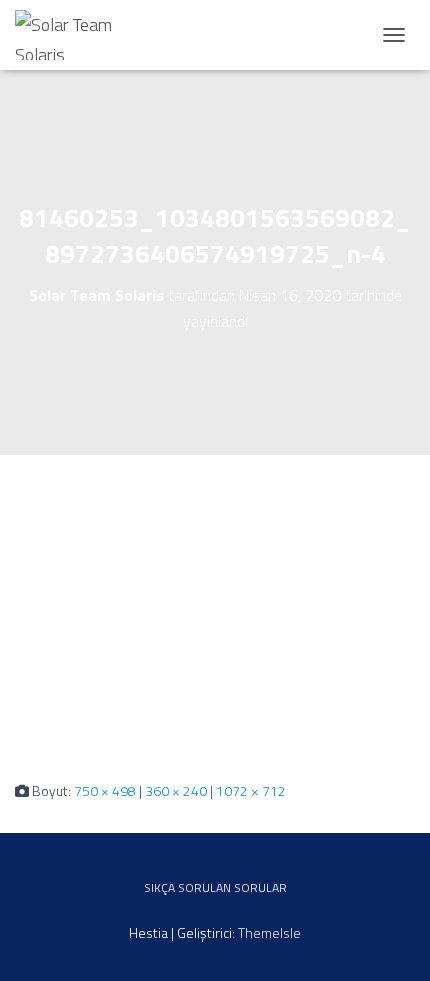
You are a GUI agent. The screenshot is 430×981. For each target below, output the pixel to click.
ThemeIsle (269, 932)
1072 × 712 (251, 790)
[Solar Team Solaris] (80, 35)
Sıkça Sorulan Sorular (215, 887)
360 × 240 (176, 790)
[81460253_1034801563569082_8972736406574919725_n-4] (215, 615)
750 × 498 (105, 790)
